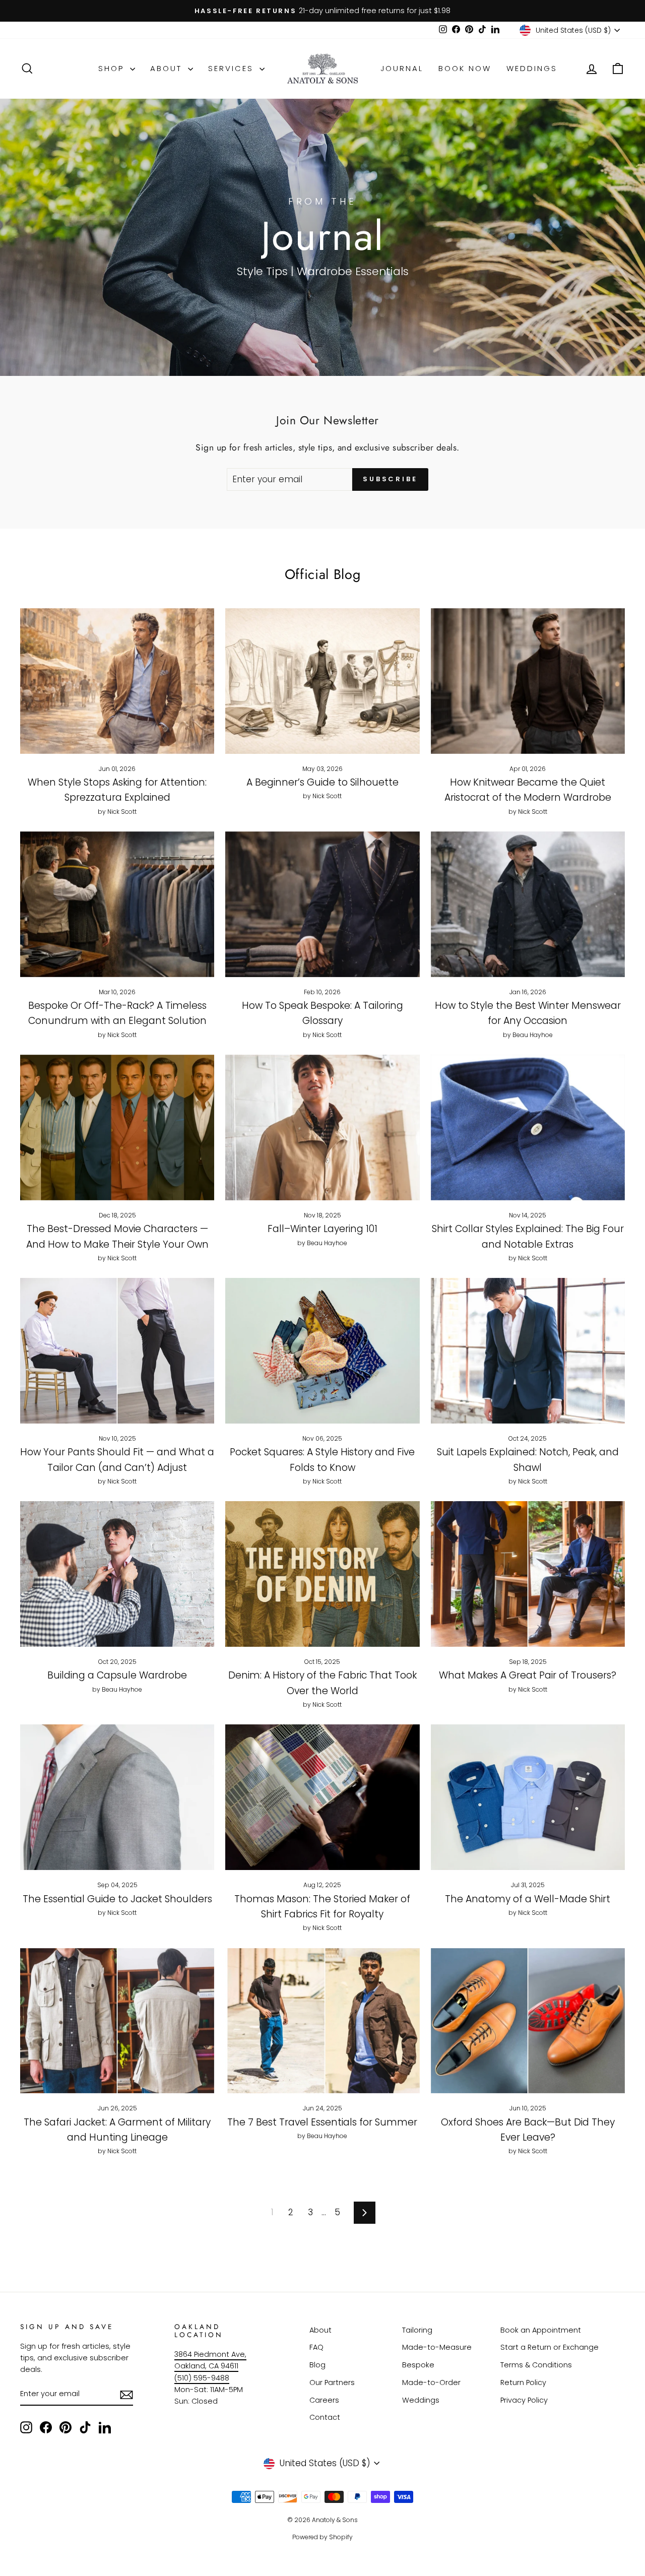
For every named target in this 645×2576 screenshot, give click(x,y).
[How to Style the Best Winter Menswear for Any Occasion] (528, 904)
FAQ (316, 2347)
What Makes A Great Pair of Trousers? (528, 1675)
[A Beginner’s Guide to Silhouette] (322, 681)
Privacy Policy (524, 2400)
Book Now (465, 68)
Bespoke (418, 2365)
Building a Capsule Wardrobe (117, 1675)
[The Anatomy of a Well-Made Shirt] (528, 1797)
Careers (324, 2400)
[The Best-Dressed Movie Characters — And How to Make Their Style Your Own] (117, 1128)
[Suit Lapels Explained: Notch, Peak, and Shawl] (528, 1351)
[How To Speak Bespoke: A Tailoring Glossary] (322, 904)
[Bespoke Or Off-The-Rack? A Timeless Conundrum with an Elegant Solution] (117, 904)
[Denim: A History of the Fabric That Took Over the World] (322, 1574)
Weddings (532, 68)
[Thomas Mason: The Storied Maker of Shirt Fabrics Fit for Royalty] (322, 1797)
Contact (325, 2417)
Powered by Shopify (322, 2537)
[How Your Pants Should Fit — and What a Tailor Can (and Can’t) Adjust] (117, 1351)
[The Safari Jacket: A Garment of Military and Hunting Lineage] (117, 2021)
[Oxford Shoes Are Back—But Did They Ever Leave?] (528, 2021)
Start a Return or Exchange (550, 2347)
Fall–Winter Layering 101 (322, 1229)
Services (233, 68)
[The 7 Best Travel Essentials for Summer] (322, 2021)
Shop (113, 68)
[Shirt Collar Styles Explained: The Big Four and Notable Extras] (528, 1128)
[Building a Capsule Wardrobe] (117, 1574)
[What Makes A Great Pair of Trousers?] (528, 1574)
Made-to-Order (431, 2382)
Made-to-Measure (437, 2347)
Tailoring (417, 2330)
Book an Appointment (541, 2330)
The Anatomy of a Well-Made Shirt (528, 1899)
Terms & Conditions (536, 2365)
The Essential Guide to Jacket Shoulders (117, 1899)
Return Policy (523, 2382)
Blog (317, 2365)
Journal (402, 68)
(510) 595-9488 (202, 2378)
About (168, 68)
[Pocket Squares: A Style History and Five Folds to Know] (322, 1351)
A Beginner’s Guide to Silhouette (322, 782)
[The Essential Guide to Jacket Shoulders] (117, 1797)
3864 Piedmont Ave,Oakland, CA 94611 (210, 2360)
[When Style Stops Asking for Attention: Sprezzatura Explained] (117, 681)
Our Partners (332, 2382)
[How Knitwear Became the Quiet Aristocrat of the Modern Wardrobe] (528, 681)
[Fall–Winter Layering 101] (322, 1128)
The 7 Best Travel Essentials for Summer (322, 2122)
